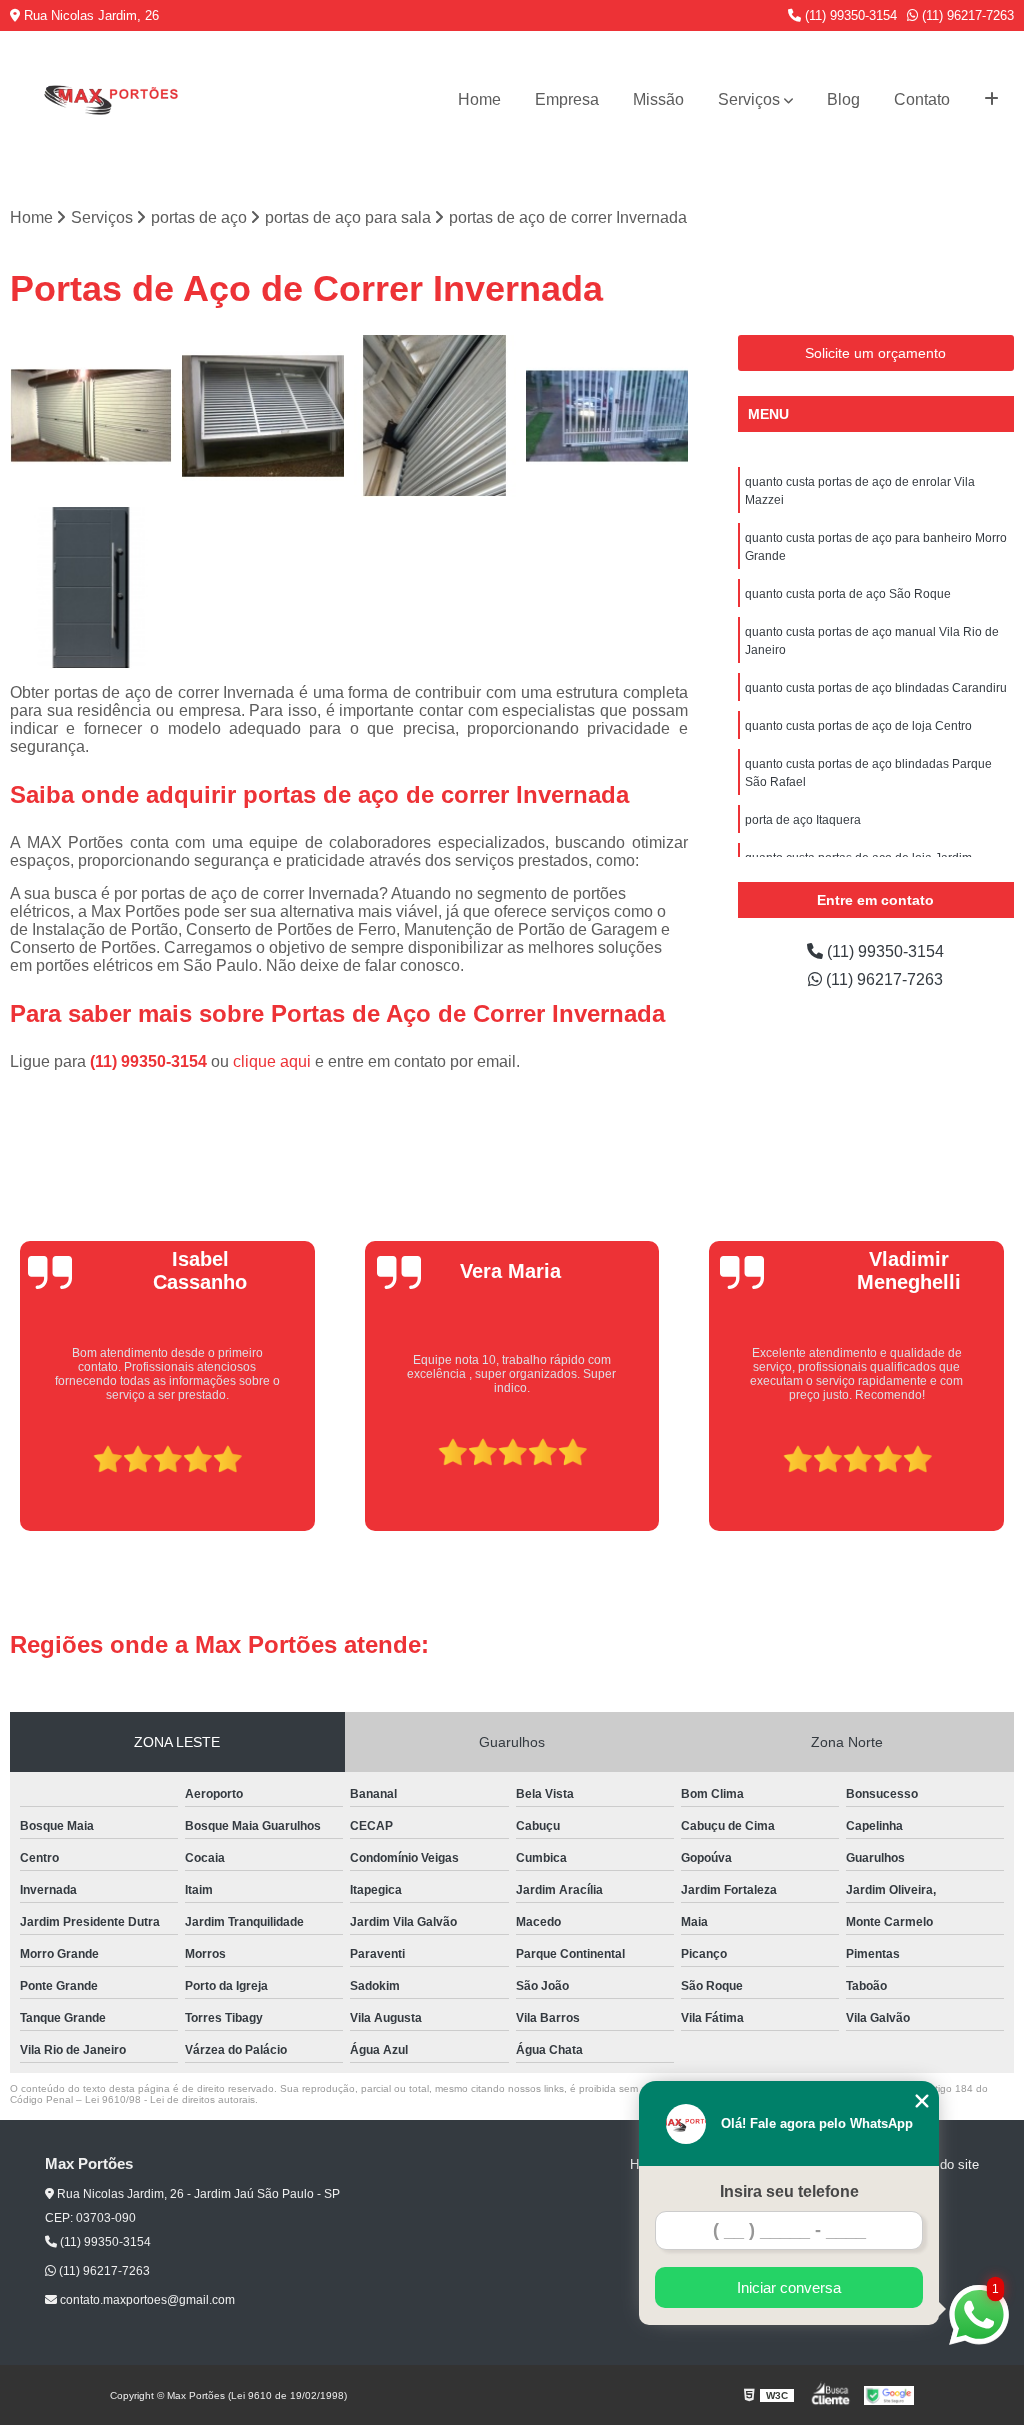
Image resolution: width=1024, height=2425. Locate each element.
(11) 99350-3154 (849, 15)
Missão (658, 99)
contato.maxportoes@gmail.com (146, 2300)
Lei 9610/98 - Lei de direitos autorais (170, 2099)
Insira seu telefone (789, 2191)
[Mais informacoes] (991, 100)
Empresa (567, 99)
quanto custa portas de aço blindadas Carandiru (876, 688)
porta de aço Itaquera (803, 820)
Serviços (749, 99)
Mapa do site (941, 2164)
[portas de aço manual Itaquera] (263, 416)
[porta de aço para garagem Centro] (91, 416)
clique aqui (272, 1061)
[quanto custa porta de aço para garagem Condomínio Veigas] (435, 416)
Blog (843, 99)
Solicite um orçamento (875, 353)
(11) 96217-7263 (966, 15)
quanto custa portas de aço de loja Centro (858, 726)
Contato (922, 99)
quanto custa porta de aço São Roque (848, 594)
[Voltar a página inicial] (110, 99)
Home (479, 99)
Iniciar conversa (789, 2287)
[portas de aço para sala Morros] (91, 588)
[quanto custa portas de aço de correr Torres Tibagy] (607, 416)
